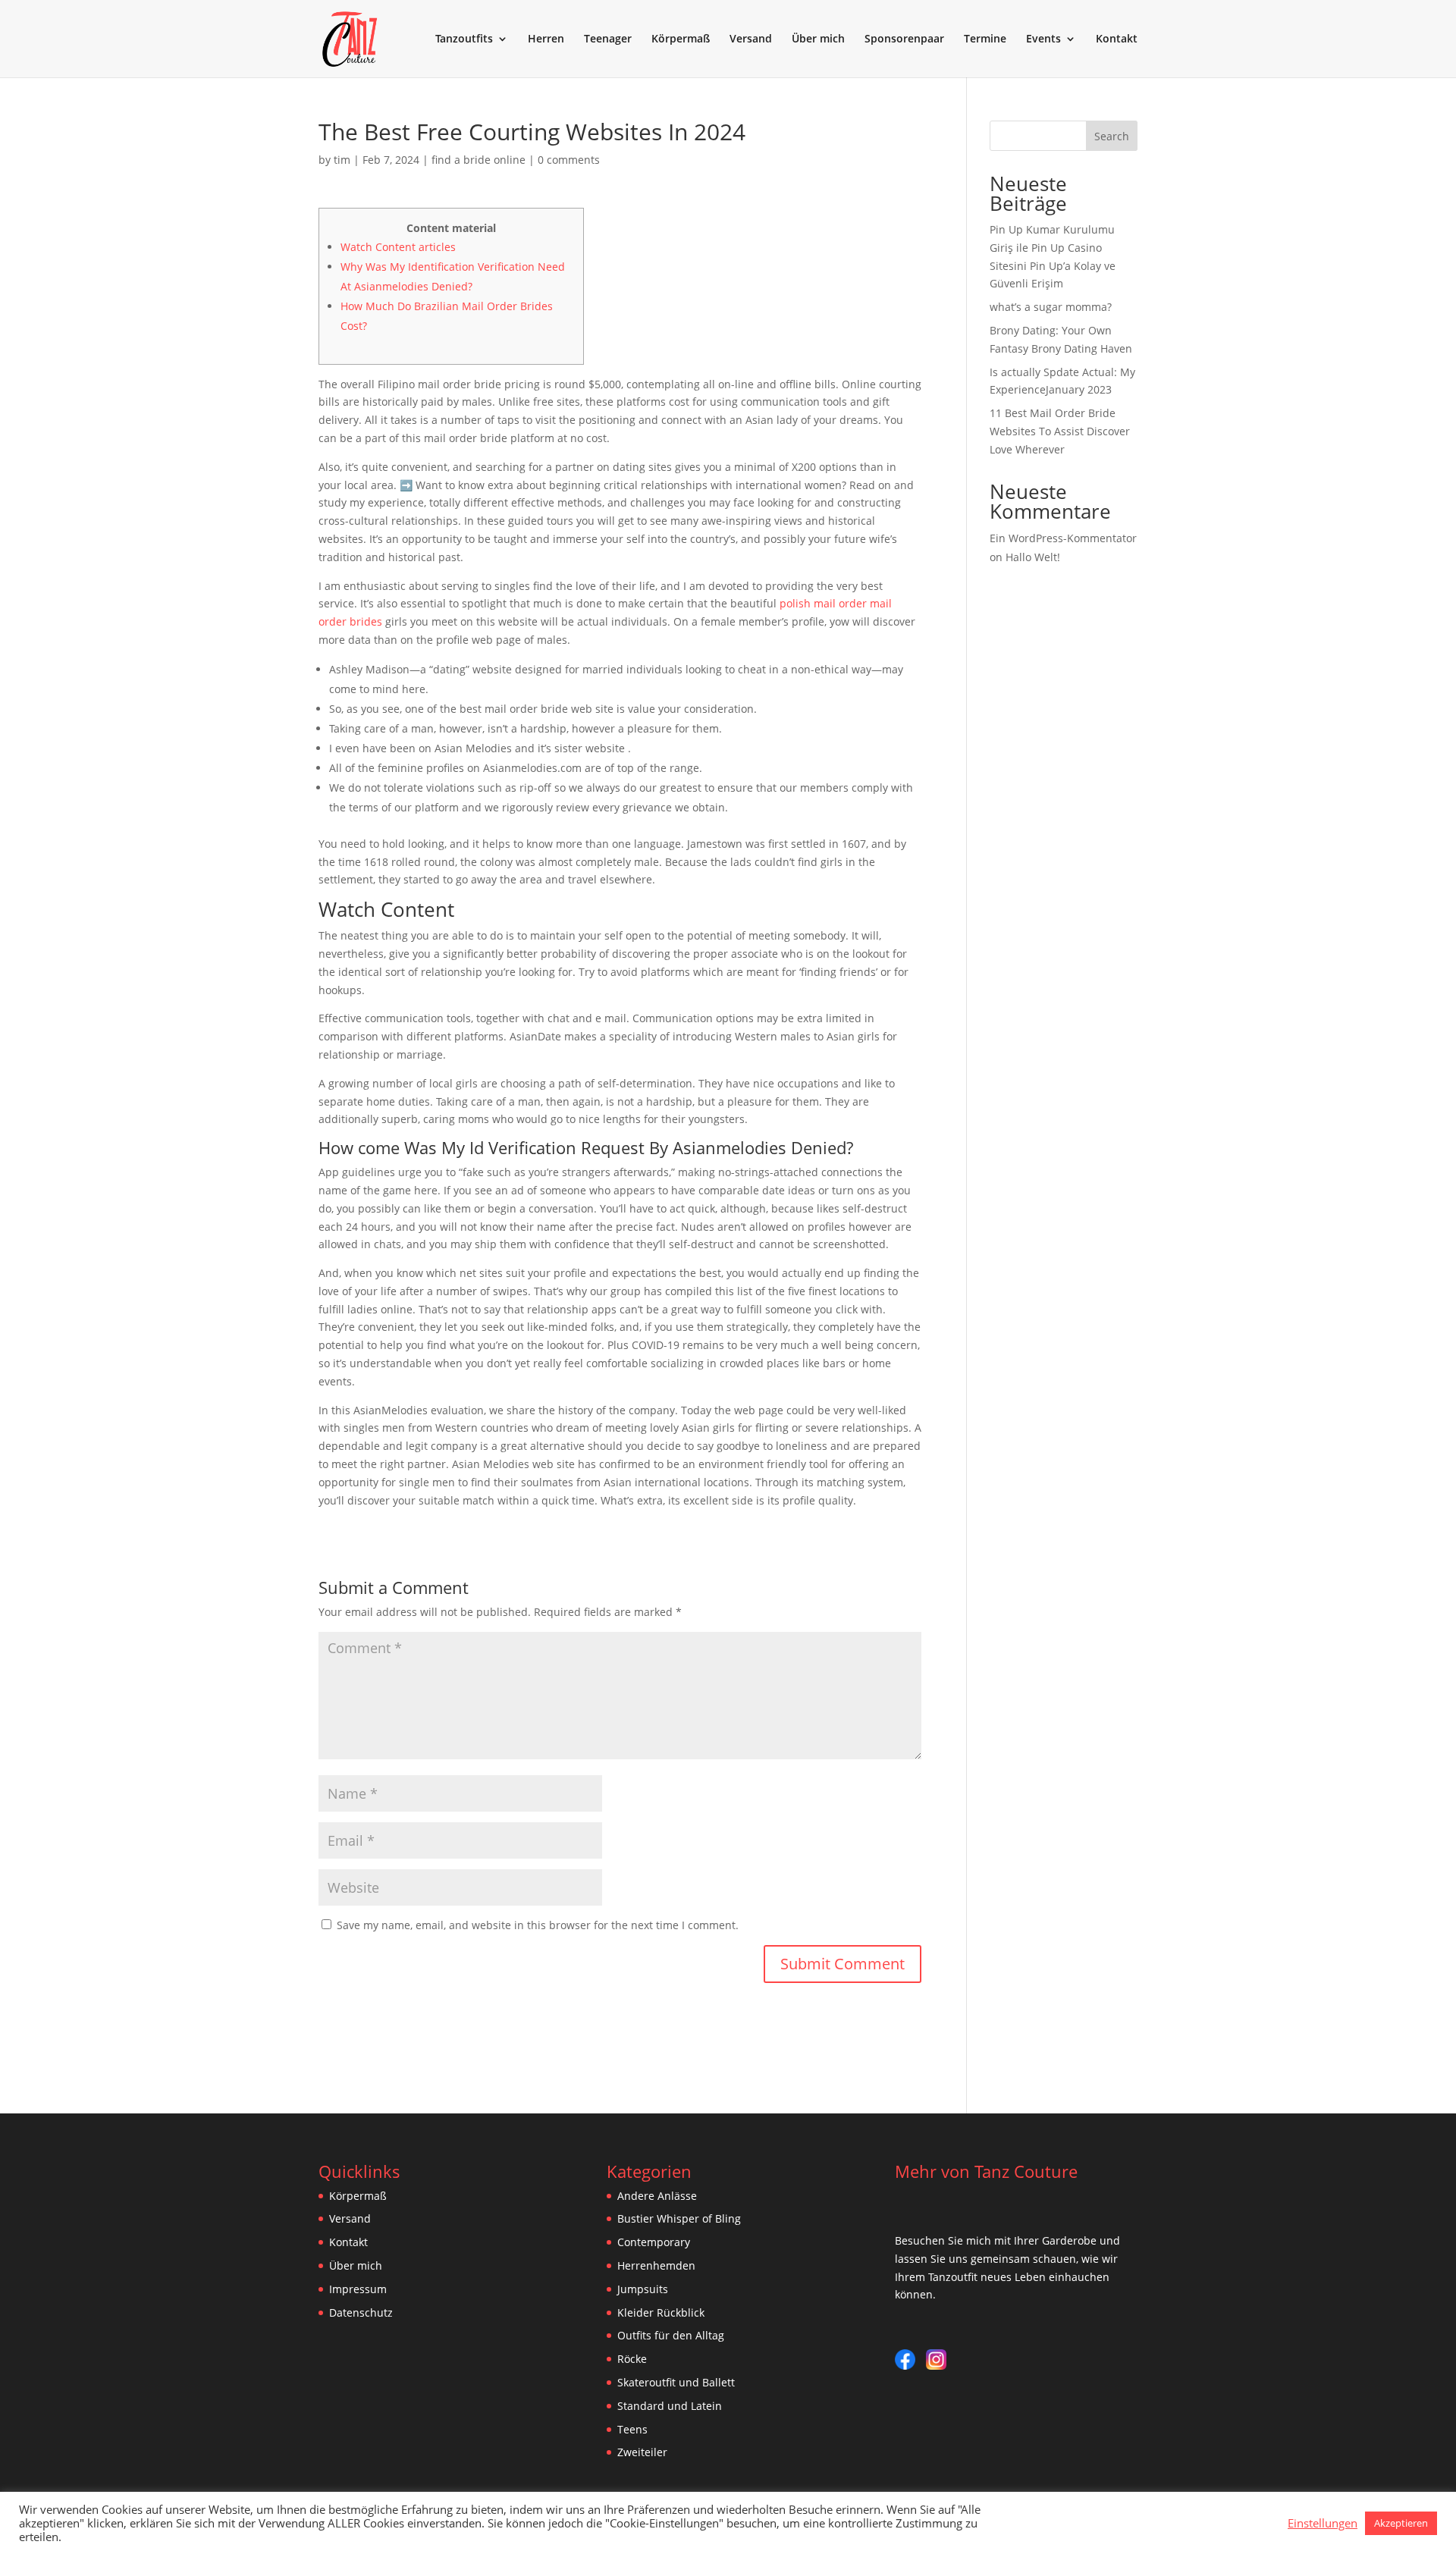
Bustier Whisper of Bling (679, 2218)
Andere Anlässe (657, 2196)
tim (342, 160)
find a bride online (479, 160)
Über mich (818, 39)
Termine (985, 39)
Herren (546, 39)
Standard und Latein (670, 2406)
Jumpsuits (643, 2289)
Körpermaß (681, 39)
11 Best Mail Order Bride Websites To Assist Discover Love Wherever (1060, 431)
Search (1112, 136)
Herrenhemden (656, 2265)
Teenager (608, 39)
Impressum (358, 2289)
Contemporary (654, 2242)
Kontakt (1117, 39)
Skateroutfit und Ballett (676, 2382)
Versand (751, 39)
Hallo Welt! (1033, 557)
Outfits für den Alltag (671, 2335)
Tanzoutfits (464, 39)
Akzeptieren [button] (1401, 2523)
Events (1043, 39)
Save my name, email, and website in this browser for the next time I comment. (538, 1925)
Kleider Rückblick (661, 2312)
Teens (632, 2429)
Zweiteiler (642, 2452)
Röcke (632, 2359)
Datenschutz (361, 2312)
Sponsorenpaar (904, 39)
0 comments (569, 160)
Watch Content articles (398, 247)
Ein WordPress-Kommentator (1063, 538)
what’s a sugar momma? (1051, 307)
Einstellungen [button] (1323, 2523)
